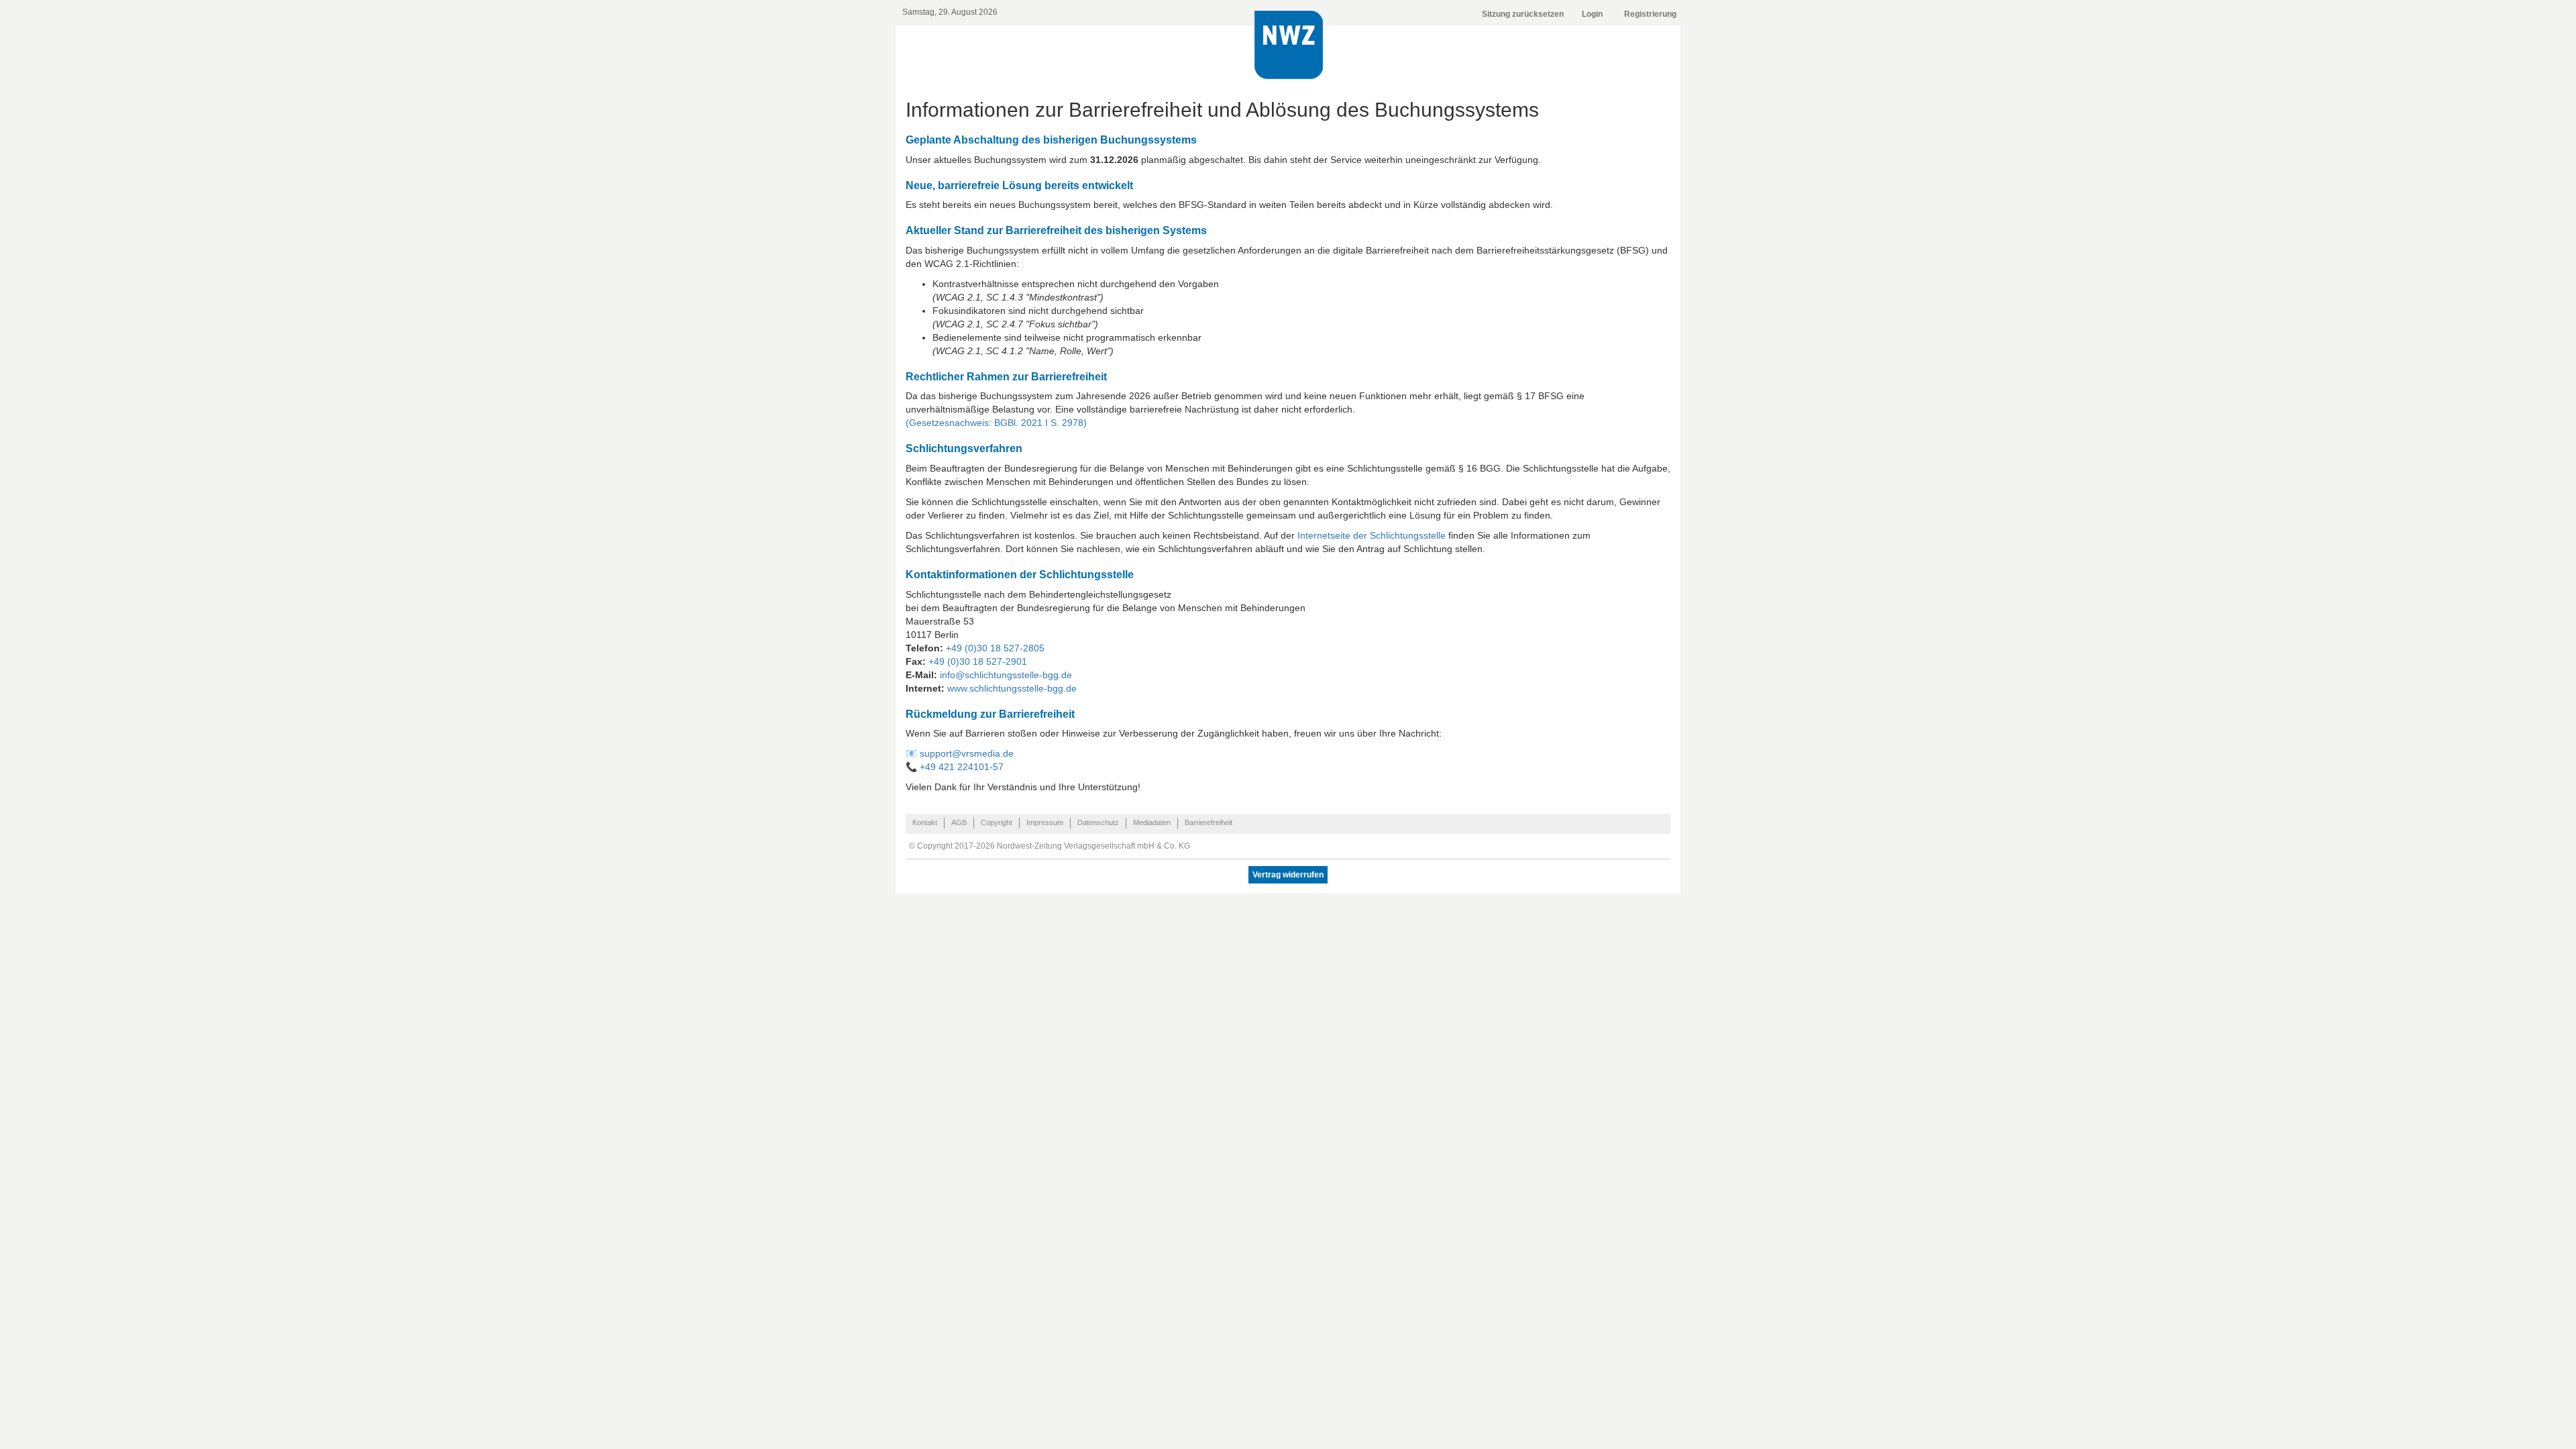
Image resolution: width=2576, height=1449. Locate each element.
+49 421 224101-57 (962, 767)
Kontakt (925, 822)
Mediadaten (1152, 822)
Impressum (1045, 822)
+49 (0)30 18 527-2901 (978, 661)
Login (1592, 14)
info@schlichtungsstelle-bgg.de (1006, 675)
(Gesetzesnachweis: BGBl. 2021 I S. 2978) (996, 423)
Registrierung (1650, 14)
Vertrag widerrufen (1288, 875)
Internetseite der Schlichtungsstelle (1372, 535)
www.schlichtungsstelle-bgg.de (1012, 688)
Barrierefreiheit (1209, 822)
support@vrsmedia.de (967, 753)
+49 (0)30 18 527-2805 (995, 648)
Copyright (997, 822)
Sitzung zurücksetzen (1523, 14)
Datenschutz (1098, 822)
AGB (959, 822)
